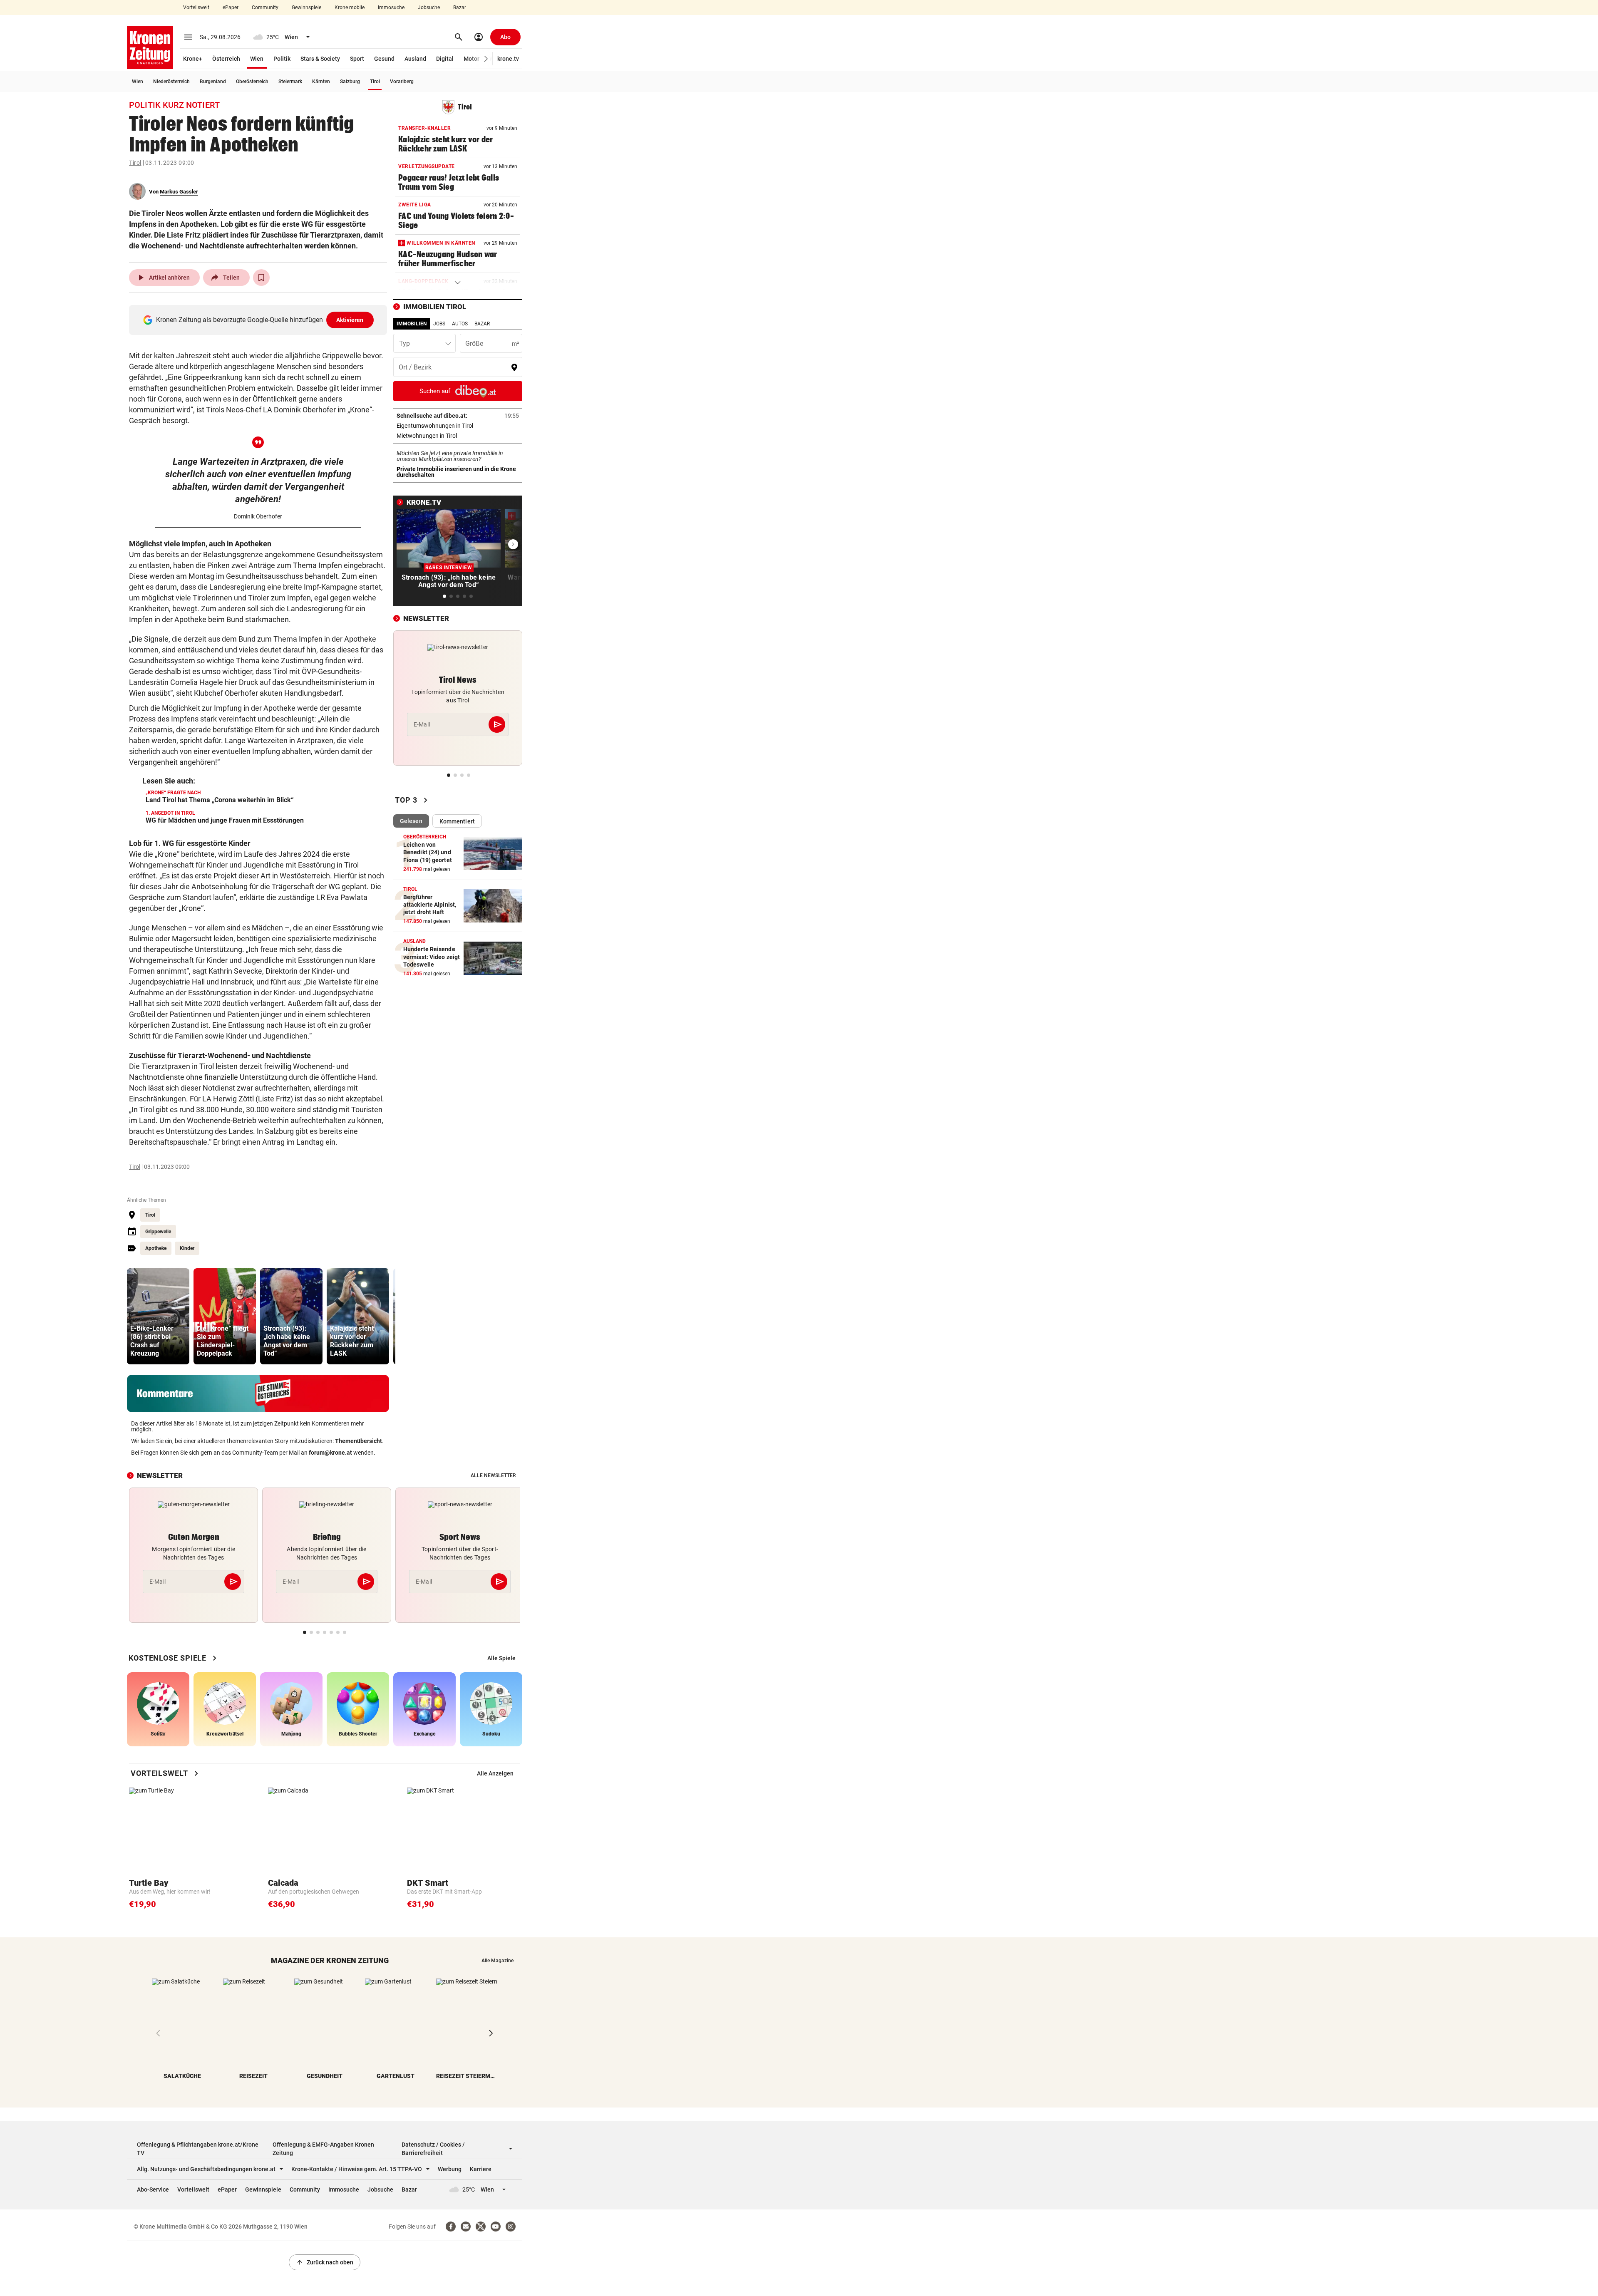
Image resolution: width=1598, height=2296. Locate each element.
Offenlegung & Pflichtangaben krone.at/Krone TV (198, 2149)
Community (265, 7)
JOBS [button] (439, 324)
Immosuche (391, 7)
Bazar (460, 7)
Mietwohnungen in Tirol (453, 436)
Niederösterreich (171, 82)
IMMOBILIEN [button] (412, 324)
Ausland (415, 59)
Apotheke (156, 1248)
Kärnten (321, 82)
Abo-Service (153, 2189)
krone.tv (508, 59)
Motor (471, 59)
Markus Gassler (179, 192)
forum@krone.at (330, 1453)
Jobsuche (429, 7)
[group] (158, 1316)
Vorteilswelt (196, 7)
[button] (486, 59)
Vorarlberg (402, 82)
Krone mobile (350, 7)
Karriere (481, 2169)
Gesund (384, 59)
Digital (445, 59)
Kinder (187, 1248)
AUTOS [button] (460, 324)
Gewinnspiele (306, 7)
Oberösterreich (252, 82)
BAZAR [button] (482, 324)
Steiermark (290, 82)
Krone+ (193, 59)
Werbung (450, 2169)
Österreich (226, 59)
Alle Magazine (498, 1961)
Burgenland (213, 82)
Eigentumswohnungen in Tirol (458, 426)
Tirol (375, 82)
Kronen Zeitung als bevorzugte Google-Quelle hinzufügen (260, 320)
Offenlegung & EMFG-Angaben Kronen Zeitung (323, 2149)
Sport (357, 59)
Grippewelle (158, 1232)
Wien (257, 59)
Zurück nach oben (325, 2262)
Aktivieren (350, 320)
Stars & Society (320, 59)
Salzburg (350, 82)
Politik (282, 59)
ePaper (231, 7)
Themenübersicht (359, 1441)
